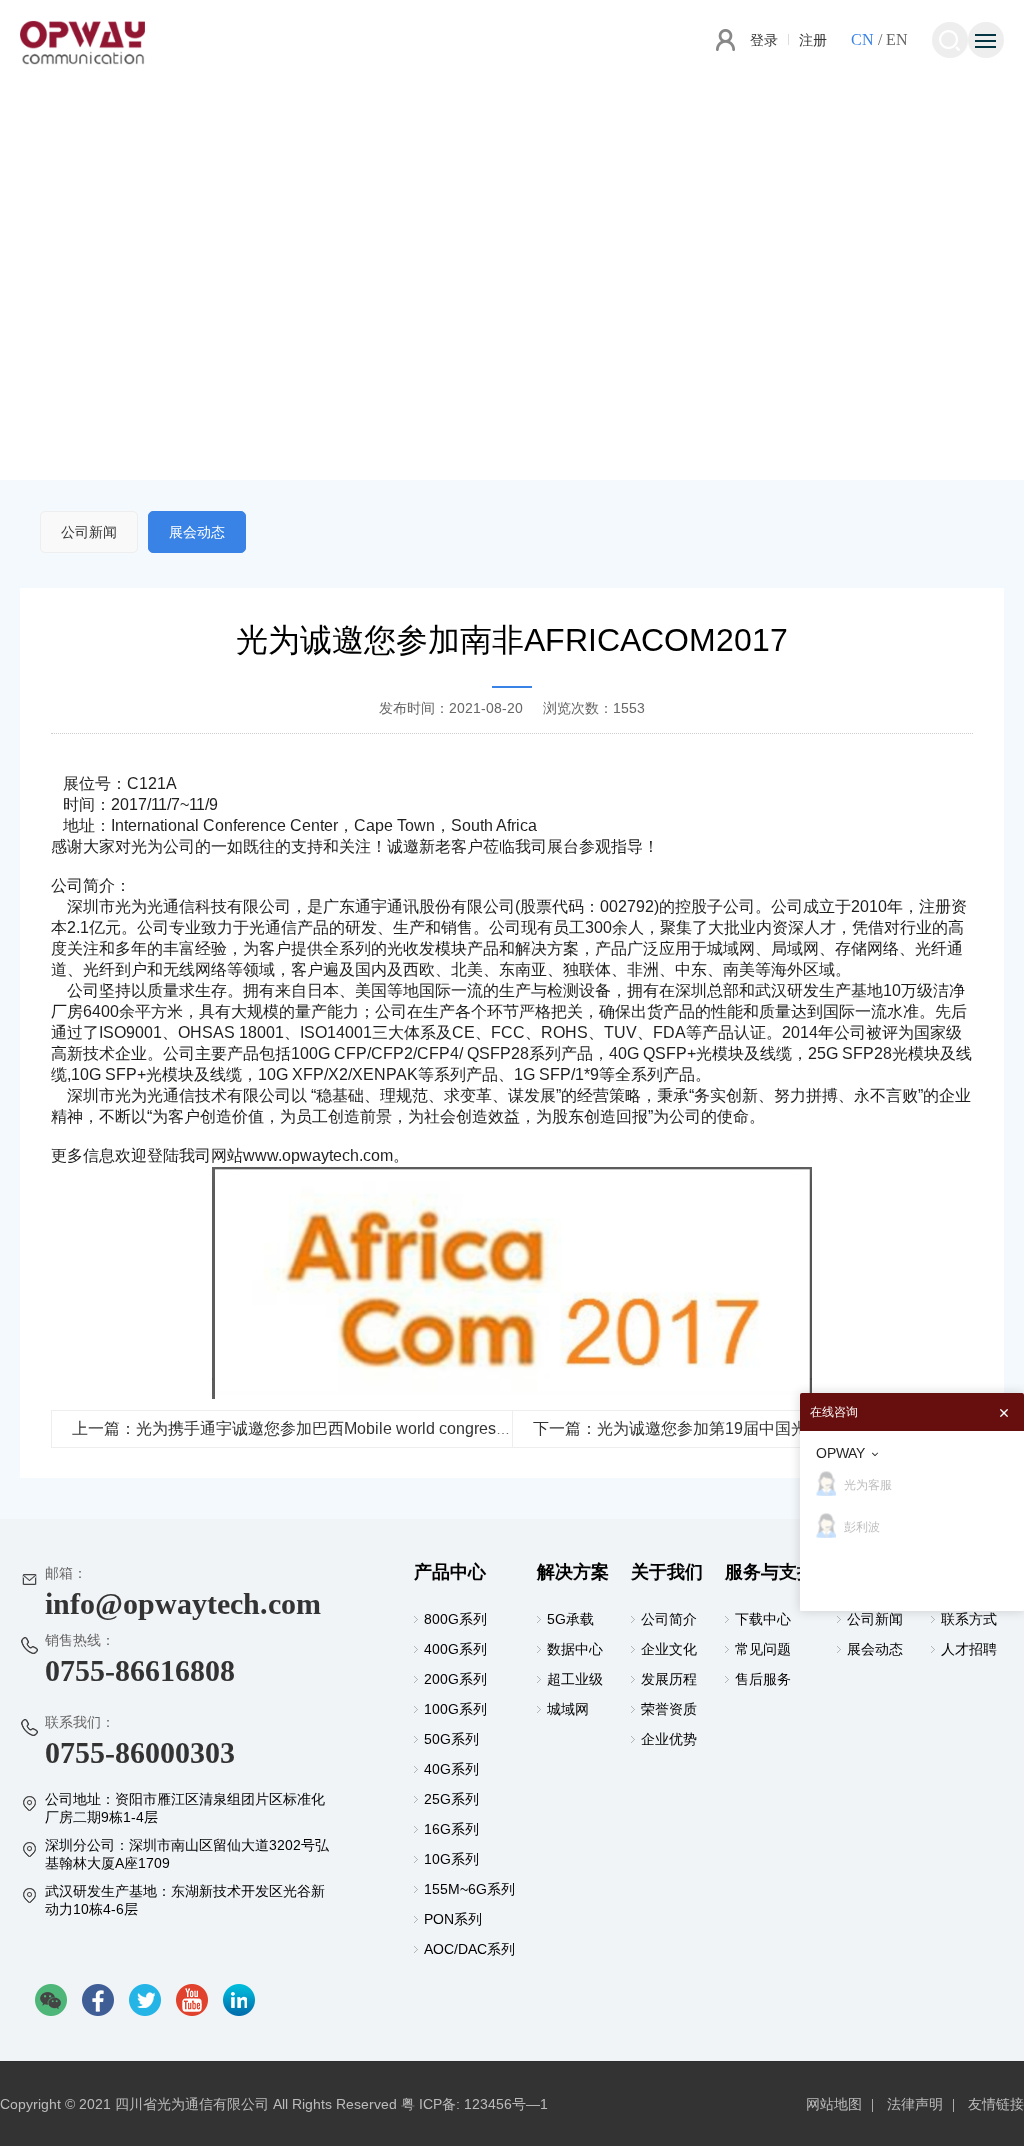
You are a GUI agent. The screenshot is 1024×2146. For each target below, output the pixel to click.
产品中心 (450, 1572)
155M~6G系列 (469, 1889)
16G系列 (451, 1829)
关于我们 (667, 1572)
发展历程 (669, 1679)
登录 (764, 40)
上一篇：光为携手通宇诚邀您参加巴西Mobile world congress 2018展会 (324, 1428)
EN (897, 39)
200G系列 (455, 1679)
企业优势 (669, 1739)
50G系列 (451, 1739)
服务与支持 (770, 1572)
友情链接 (996, 2104)
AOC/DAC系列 (469, 1949)
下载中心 (763, 1619)
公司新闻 (89, 532)
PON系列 (453, 1919)
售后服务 (763, 1679)
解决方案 (573, 1572)
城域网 (568, 1709)
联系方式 (969, 1619)
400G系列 (455, 1649)
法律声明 (915, 2104)
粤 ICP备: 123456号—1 (474, 2104)
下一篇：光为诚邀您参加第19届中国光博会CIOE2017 (723, 1428)
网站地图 (834, 2104)
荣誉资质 (669, 1709)
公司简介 (669, 1619)
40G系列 (451, 1769)
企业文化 (669, 1649)
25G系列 (451, 1799)
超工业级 (575, 1679)
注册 (813, 40)
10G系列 (451, 1859)
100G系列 (455, 1709)
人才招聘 (969, 1649)
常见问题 (763, 1649)
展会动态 (197, 532)
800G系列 (455, 1619)
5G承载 (570, 1619)
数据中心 (575, 1649)
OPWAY (840, 1453)
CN (862, 39)
